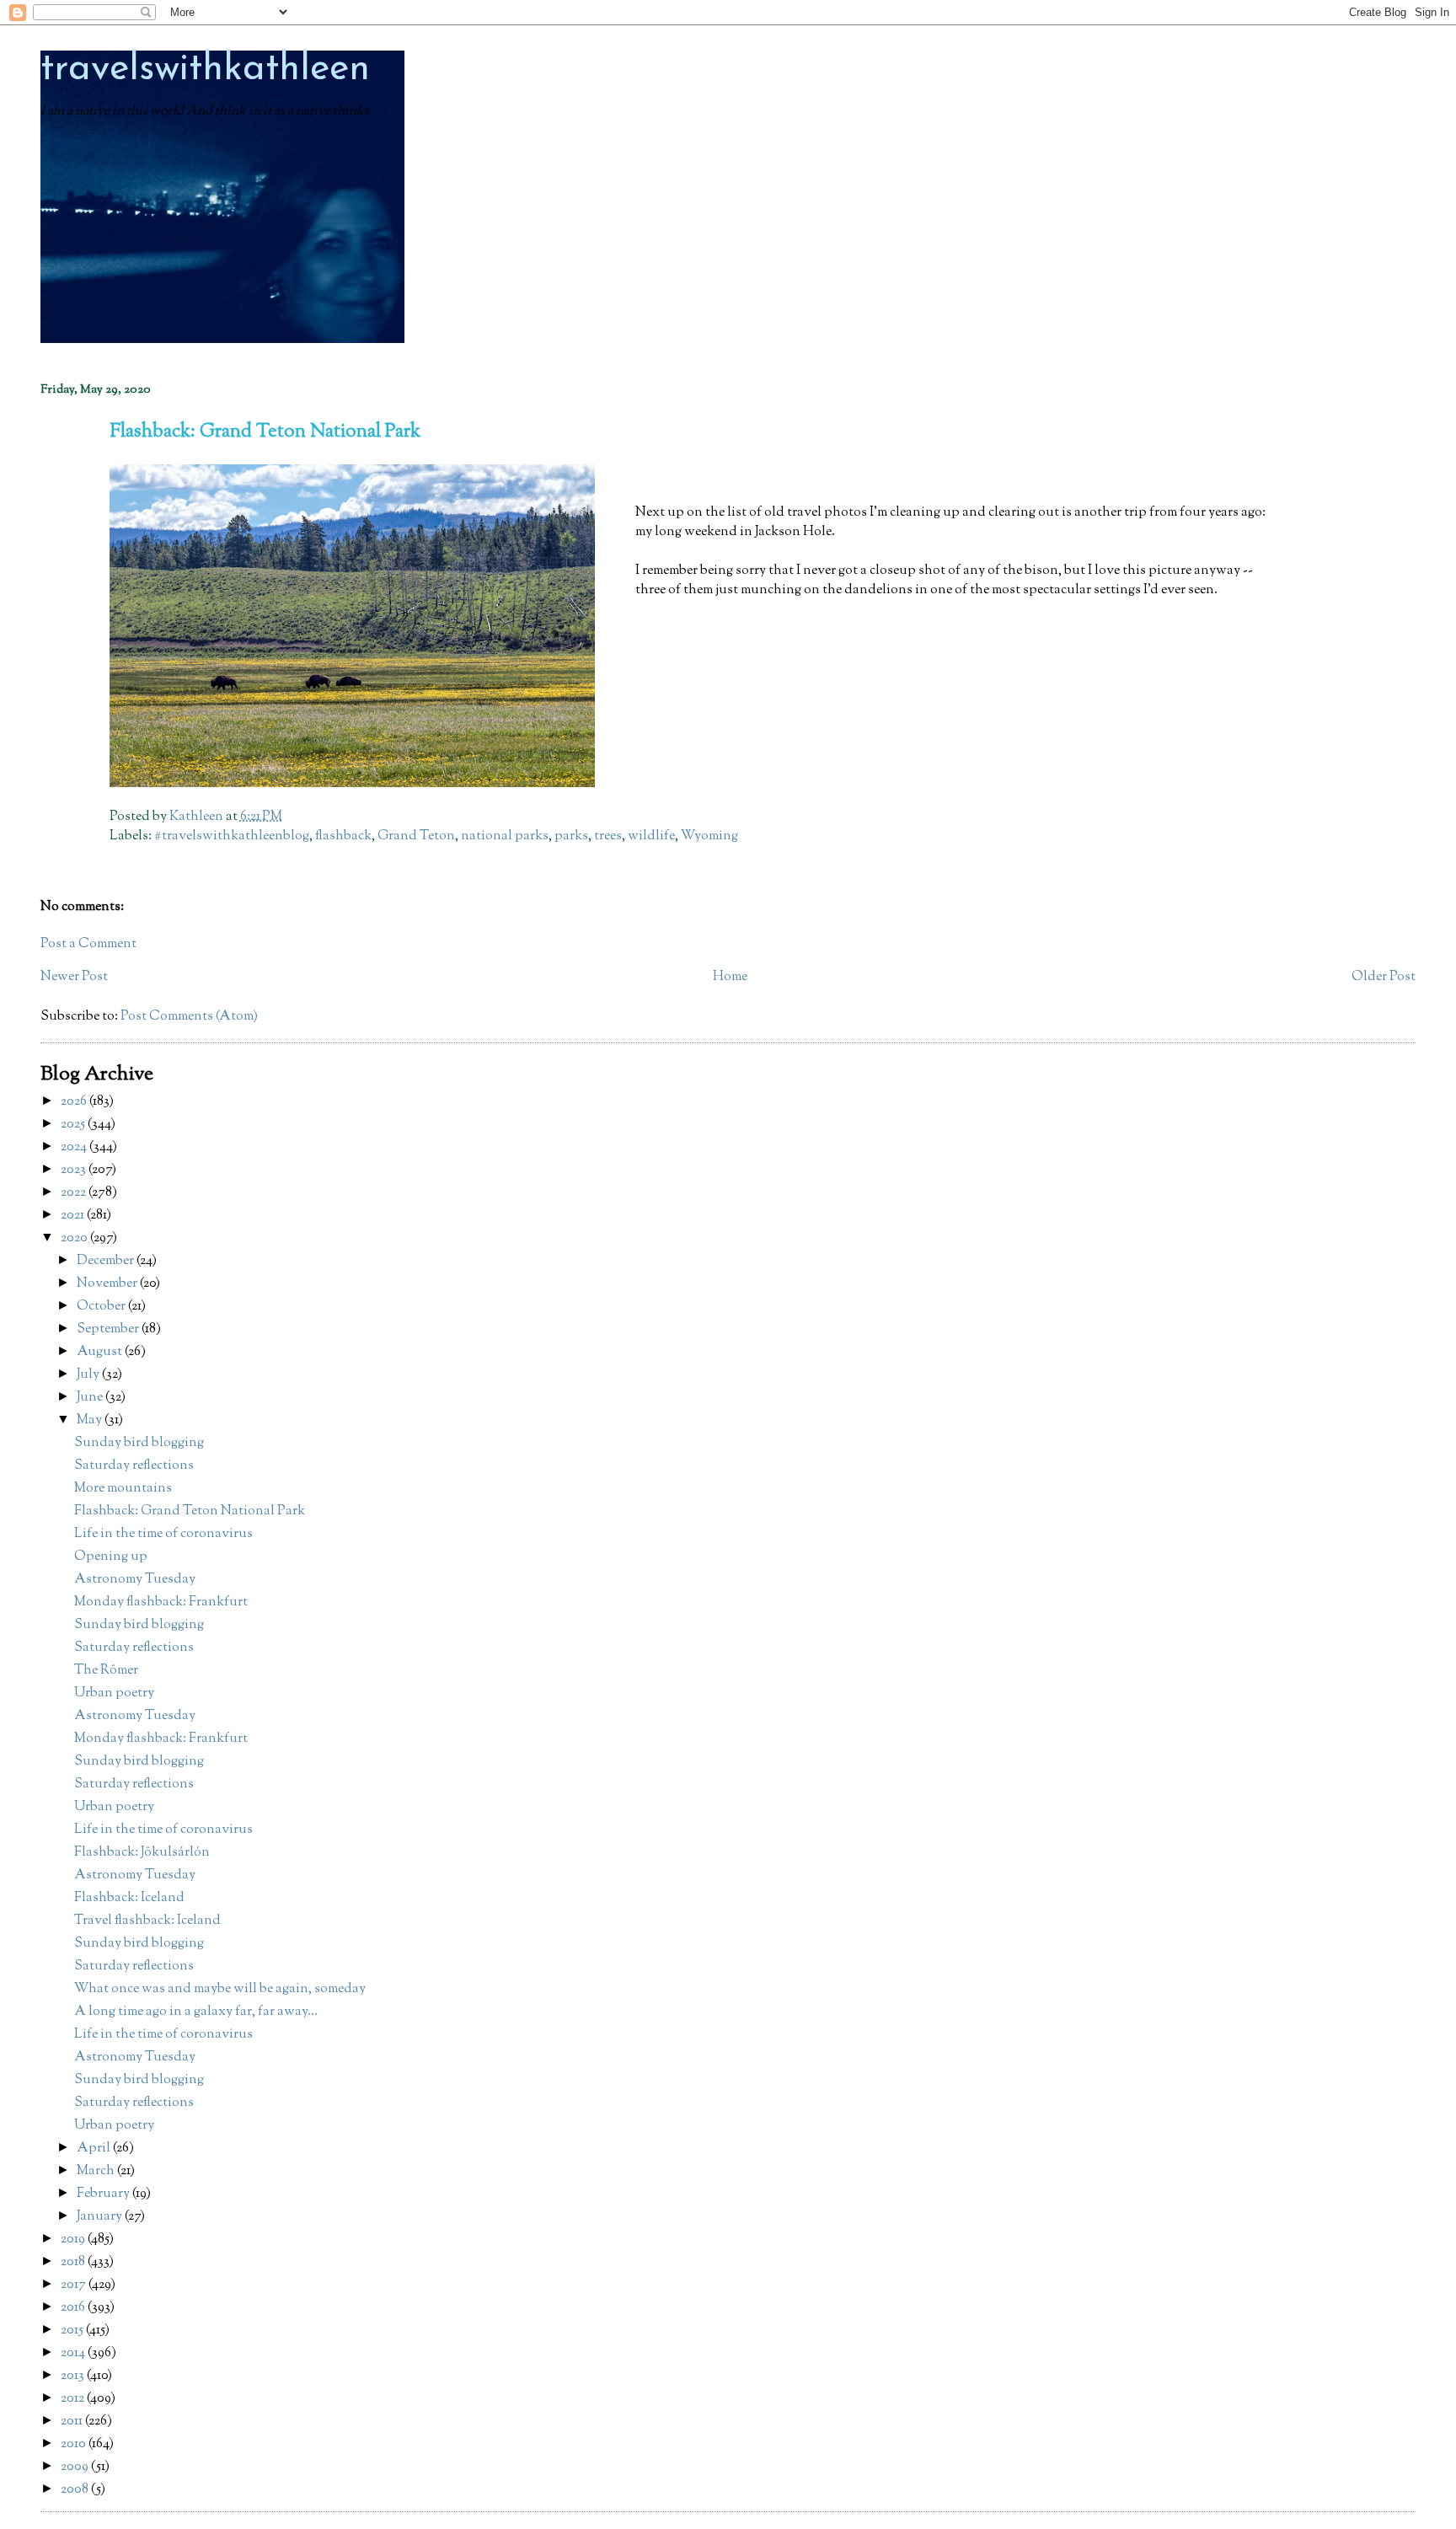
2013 (74, 2376)
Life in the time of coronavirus (163, 1534)
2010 (75, 2444)
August (101, 1352)
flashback (343, 836)
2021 (74, 1216)
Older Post (1384, 977)
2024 (75, 1147)
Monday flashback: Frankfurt (161, 1602)
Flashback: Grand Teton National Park (190, 1511)
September (109, 1329)
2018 (74, 2262)
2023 (75, 1170)
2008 (76, 2490)
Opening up (111, 1557)
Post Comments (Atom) (189, 1017)
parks (571, 836)
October (102, 1307)
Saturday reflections (134, 1466)
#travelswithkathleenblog (232, 836)
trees (608, 836)
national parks (505, 836)
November (108, 1284)
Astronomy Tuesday (135, 1580)
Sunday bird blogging (139, 1443)
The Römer (106, 1671)
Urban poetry (114, 1693)
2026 (75, 1102)
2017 (75, 2285)
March (97, 2171)
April (95, 2149)
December (107, 1261)
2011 (73, 2422)
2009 (76, 2467)
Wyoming (709, 836)
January (101, 2217)
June (91, 1398)
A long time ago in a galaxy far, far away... (196, 2012)
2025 (74, 1125)
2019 (74, 2240)
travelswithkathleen (205, 70)
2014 (74, 2353)
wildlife (651, 836)
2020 (75, 1238)
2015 (73, 2331)
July (89, 1375)
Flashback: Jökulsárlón (142, 1853)
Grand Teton (416, 836)
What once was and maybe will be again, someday (220, 1989)
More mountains (123, 1489)
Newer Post (74, 977)
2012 (74, 2399)
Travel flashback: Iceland (147, 1921)
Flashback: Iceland (129, 1898)
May (91, 1420)
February (104, 2194)
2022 (75, 1193)
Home (730, 977)
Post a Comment (88, 944)
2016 (74, 2308)
